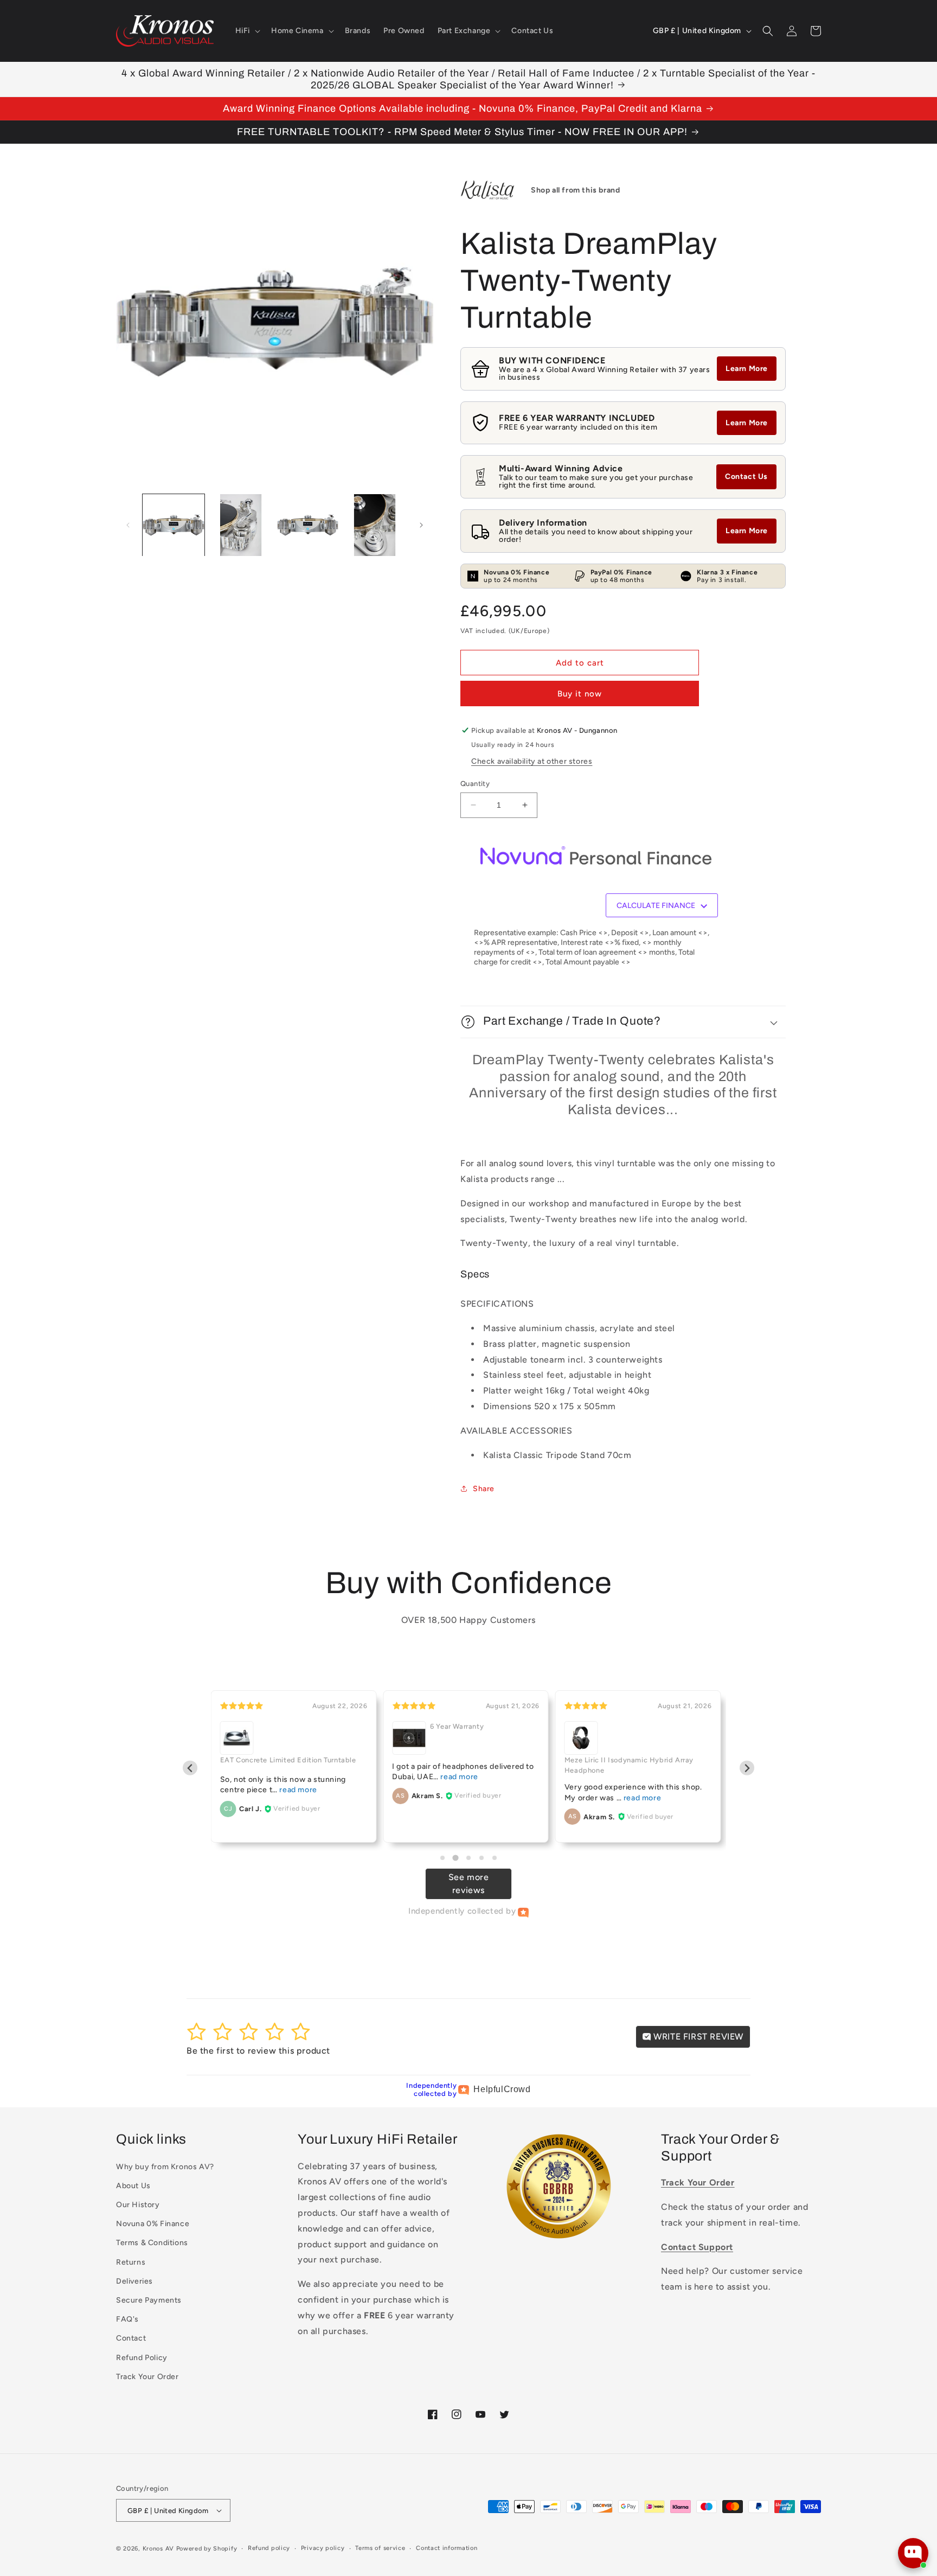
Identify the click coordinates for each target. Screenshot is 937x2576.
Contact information (447, 2548)
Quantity (475, 784)
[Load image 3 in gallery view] (308, 525)
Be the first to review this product (258, 2051)
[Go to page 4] (482, 1858)
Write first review (697, 2037)
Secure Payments (149, 2300)
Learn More (747, 369)
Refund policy (269, 2548)
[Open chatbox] (913, 2553)
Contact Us (746, 477)
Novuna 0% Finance (153, 2224)
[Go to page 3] (468, 1858)
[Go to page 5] (495, 1858)
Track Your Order (147, 2377)
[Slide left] (128, 525)
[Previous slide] (190, 1768)
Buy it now (580, 694)
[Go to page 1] (442, 1858)
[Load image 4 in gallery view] (375, 525)
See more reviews (469, 1884)
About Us (133, 2186)
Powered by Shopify (207, 2549)
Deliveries (134, 2281)
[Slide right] (421, 525)
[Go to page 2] (455, 1858)
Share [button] (484, 1489)
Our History (138, 2205)
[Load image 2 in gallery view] (241, 525)
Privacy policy (323, 2548)
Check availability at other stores (532, 761)
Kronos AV (158, 2549)
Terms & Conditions (152, 2243)
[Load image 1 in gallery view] (174, 525)
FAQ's (127, 2319)
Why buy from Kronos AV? (165, 2167)
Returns (131, 2262)
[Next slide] (747, 1768)
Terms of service (380, 2548)
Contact (131, 2338)
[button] (247, 31)
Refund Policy (142, 2358)
